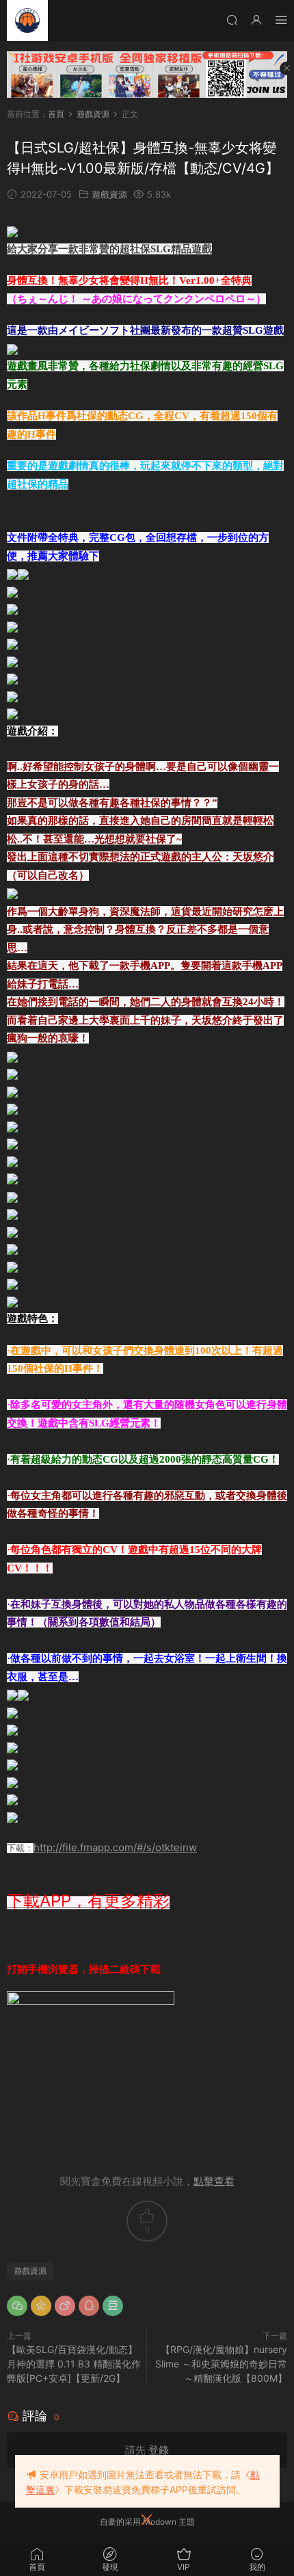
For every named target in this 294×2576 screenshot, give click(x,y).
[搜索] (232, 19)
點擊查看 (214, 2181)
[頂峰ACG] (27, 21)
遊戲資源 (109, 194)
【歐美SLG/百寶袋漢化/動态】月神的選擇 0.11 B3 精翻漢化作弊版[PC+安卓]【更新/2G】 (74, 2364)
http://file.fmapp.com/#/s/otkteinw (115, 1847)
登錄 (159, 2450)
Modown (160, 2522)
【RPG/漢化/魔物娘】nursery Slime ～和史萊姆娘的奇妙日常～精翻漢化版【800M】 (221, 2364)
